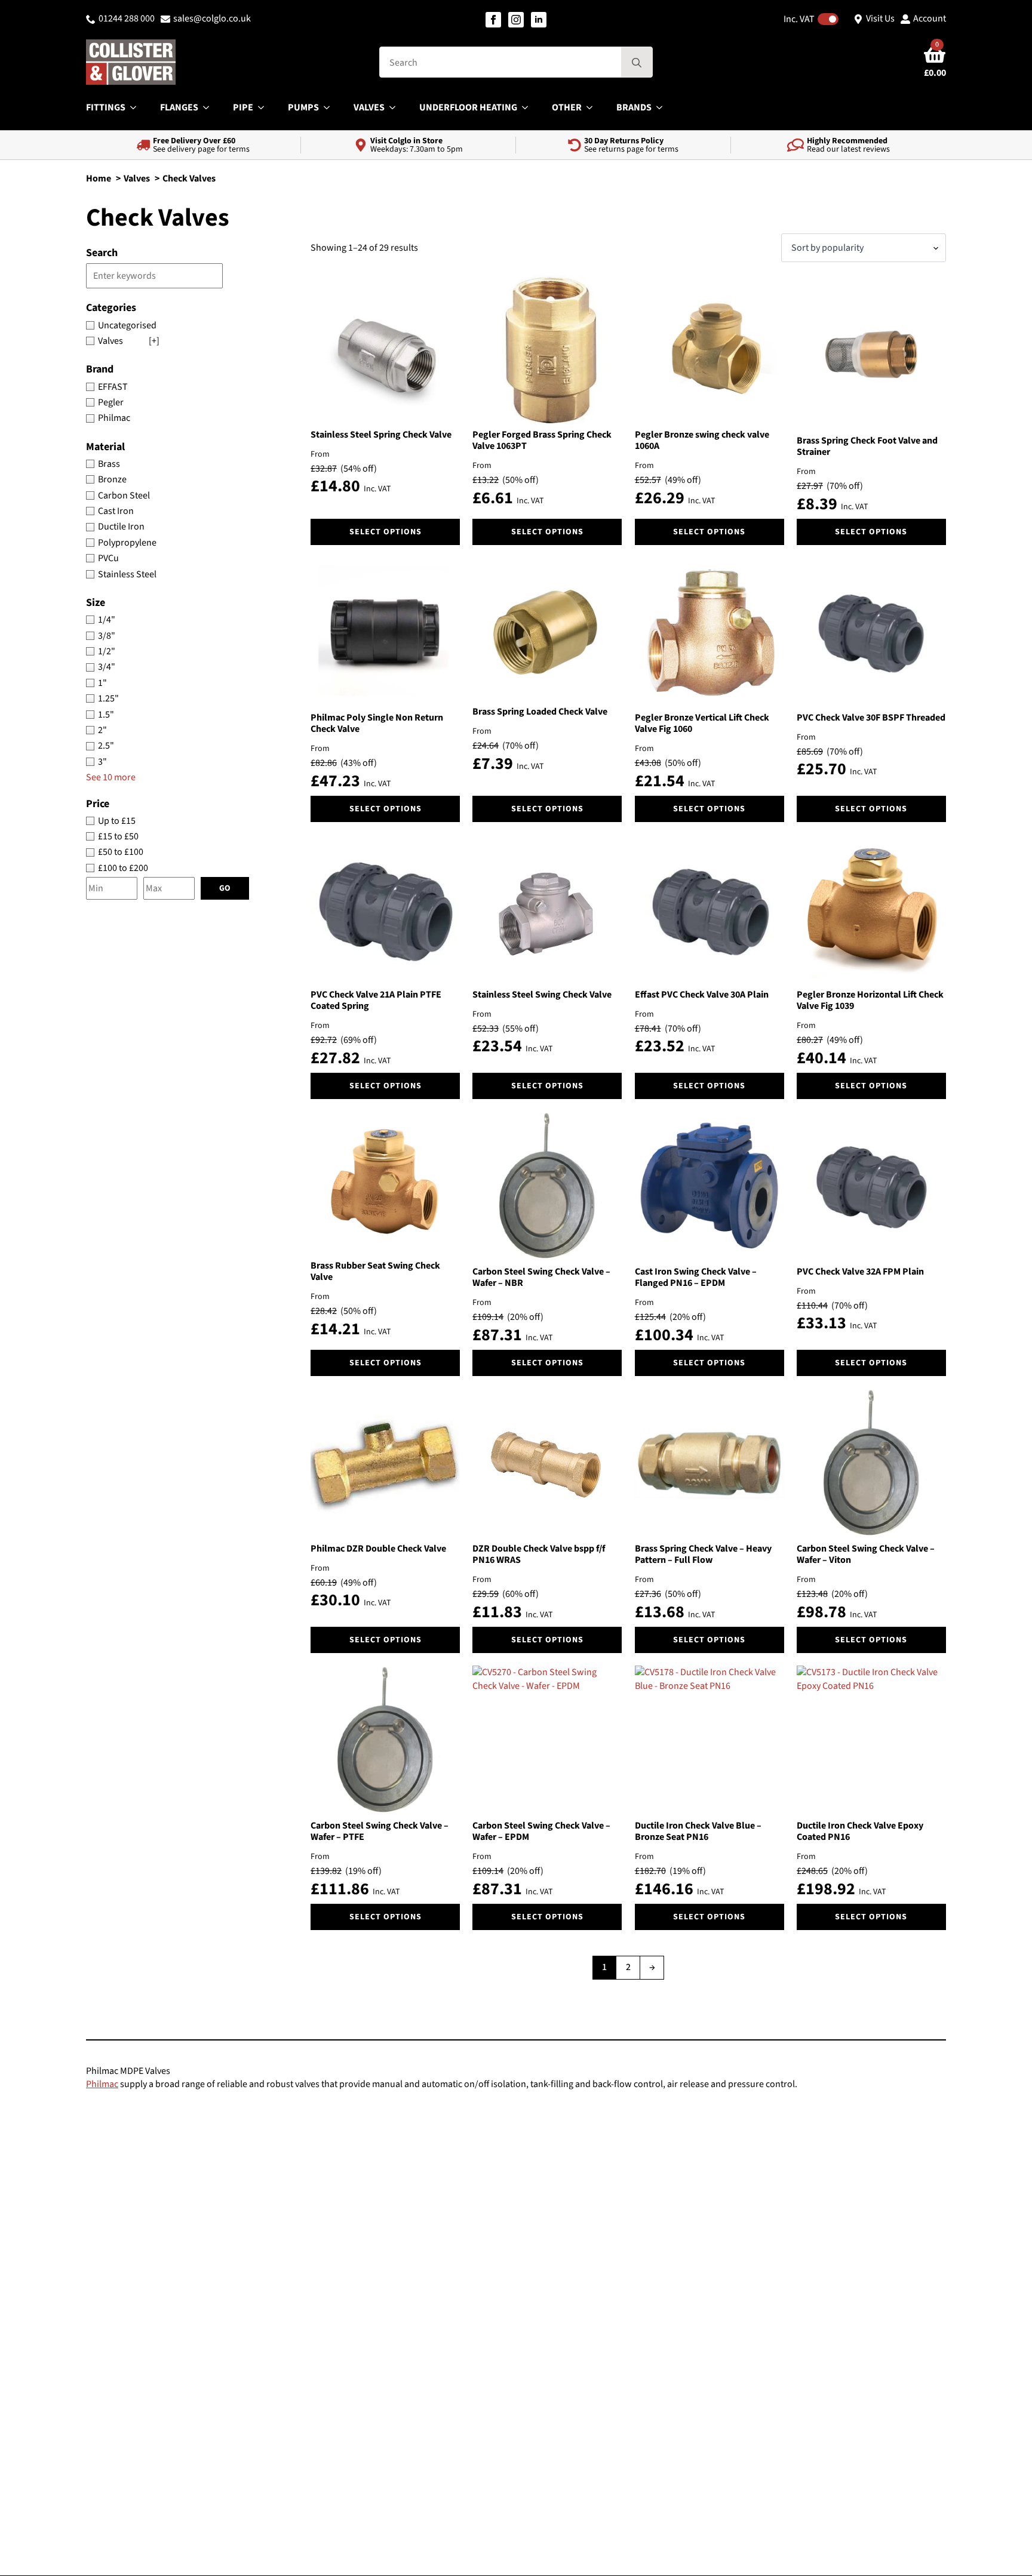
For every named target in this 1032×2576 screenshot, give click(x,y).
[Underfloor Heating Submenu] (529, 107)
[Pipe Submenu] (265, 107)
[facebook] (493, 20)
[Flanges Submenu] (210, 107)
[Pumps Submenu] (330, 107)
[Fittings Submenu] (137, 107)
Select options (386, 532)
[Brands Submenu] (663, 107)
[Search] (637, 63)
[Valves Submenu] (396, 107)
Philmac (102, 2084)
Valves (369, 107)
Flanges (179, 107)
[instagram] (516, 20)
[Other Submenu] (593, 107)
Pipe (243, 107)
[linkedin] (539, 20)
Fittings (106, 107)
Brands (634, 107)
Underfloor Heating (468, 107)
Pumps (303, 107)
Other (567, 107)
